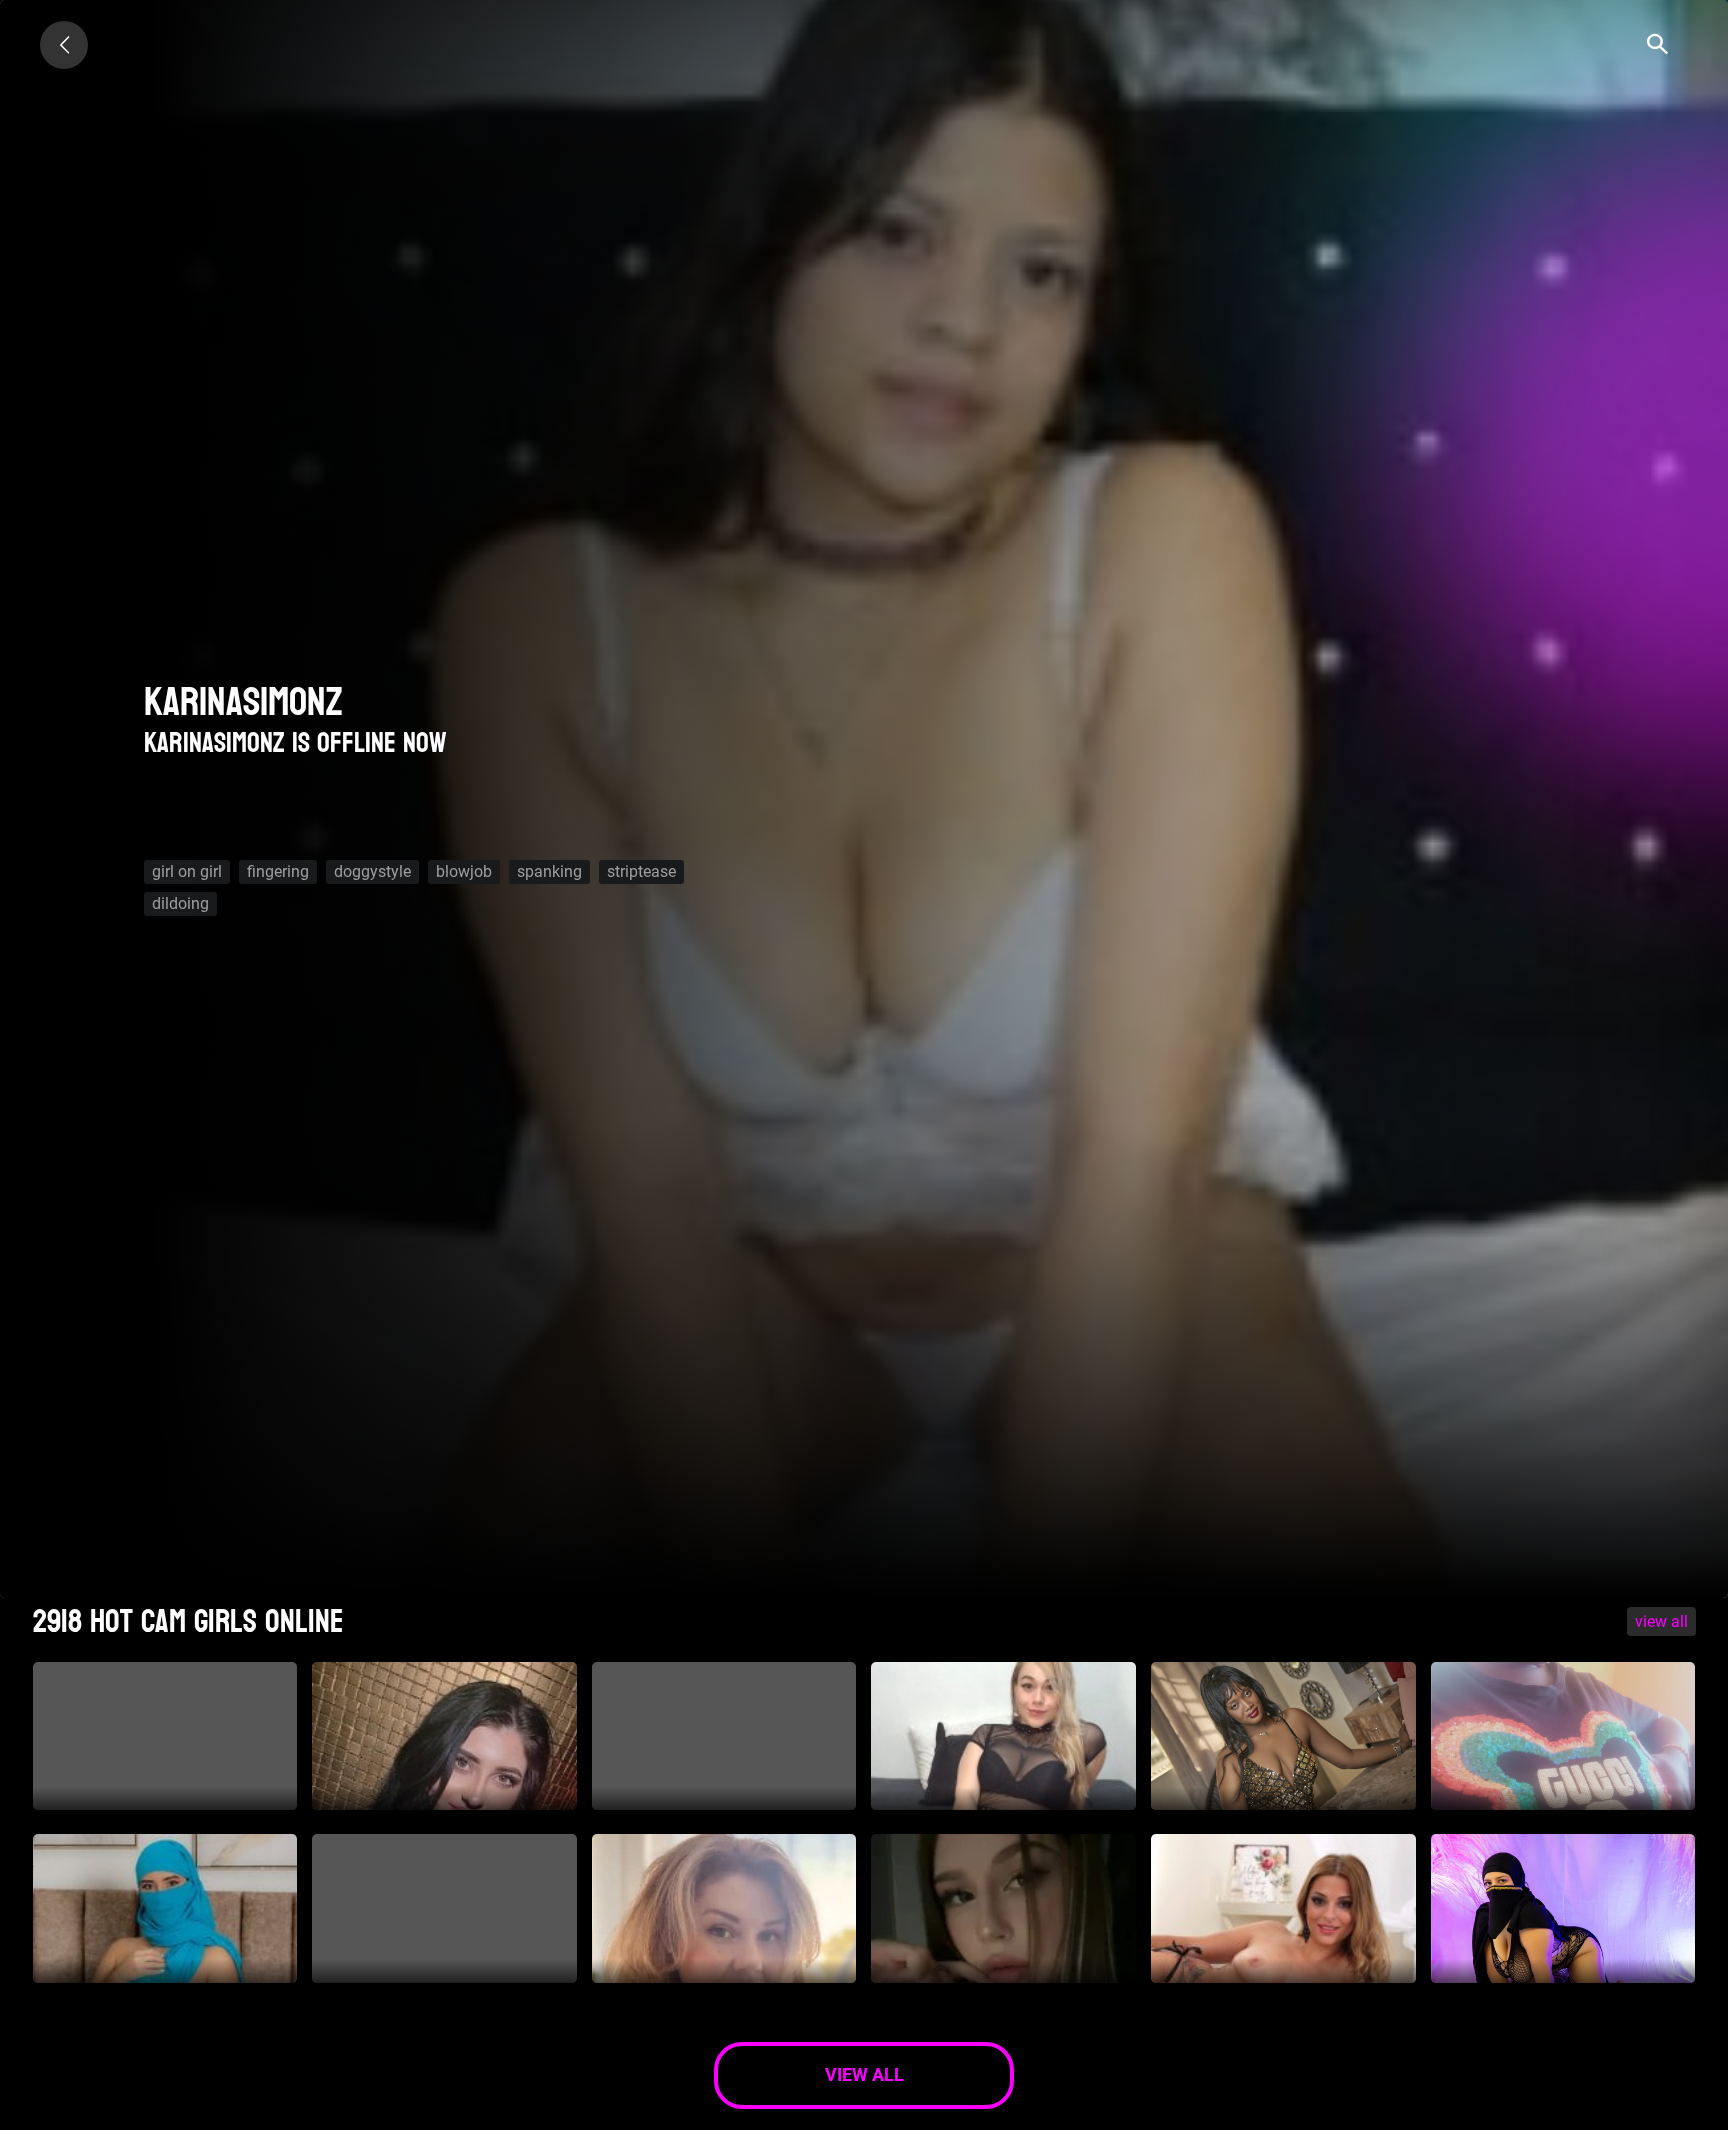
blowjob (464, 871)
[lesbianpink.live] (64, 45)
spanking (549, 871)
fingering (278, 871)
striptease (641, 871)
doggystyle (372, 871)
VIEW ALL (1661, 1621)
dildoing (180, 903)
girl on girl (187, 871)
